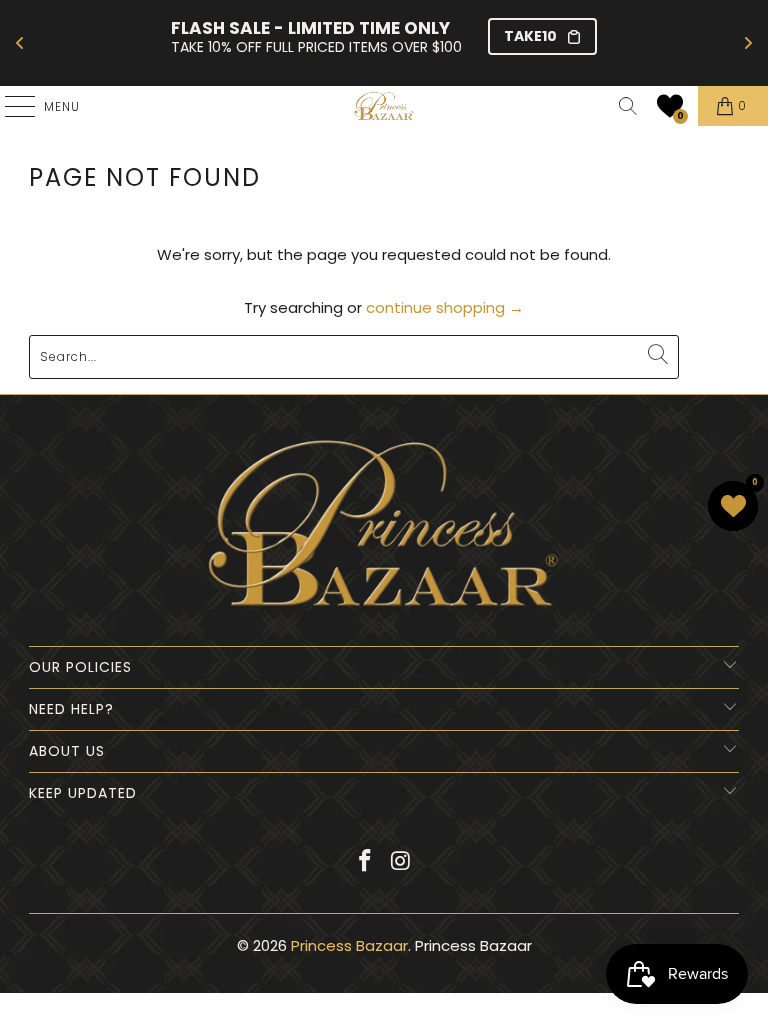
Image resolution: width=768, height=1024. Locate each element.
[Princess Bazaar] (384, 106)
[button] (670, 106)
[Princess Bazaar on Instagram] (401, 862)
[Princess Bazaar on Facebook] (365, 862)
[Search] (628, 106)
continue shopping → (445, 307)
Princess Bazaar (349, 945)
